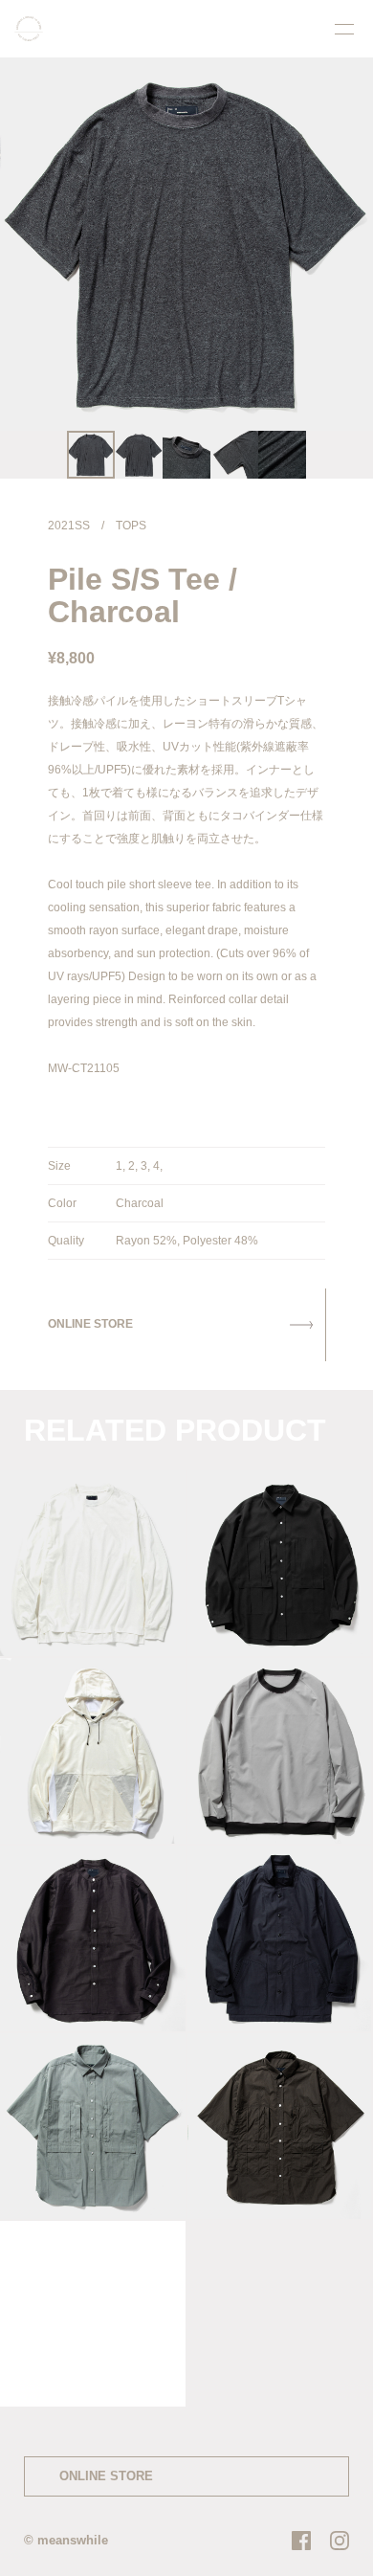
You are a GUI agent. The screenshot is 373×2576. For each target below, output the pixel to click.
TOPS (131, 526)
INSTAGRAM (340, 2541)
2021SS (69, 526)
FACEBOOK (301, 2541)
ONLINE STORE (106, 2476)
